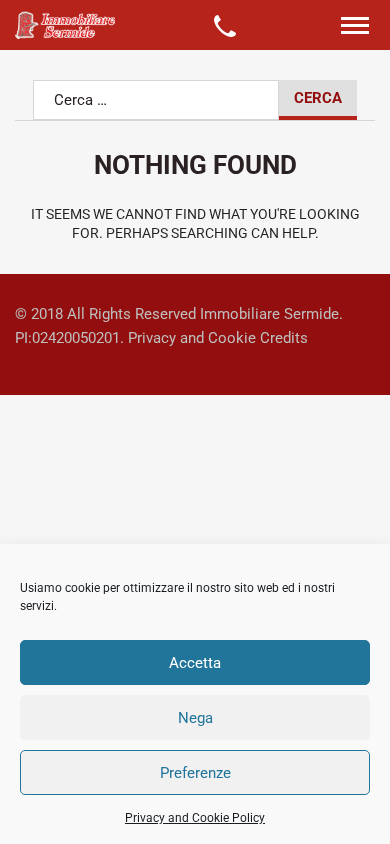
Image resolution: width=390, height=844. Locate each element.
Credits (284, 338)
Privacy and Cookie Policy (195, 818)
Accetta (195, 663)
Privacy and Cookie (192, 338)
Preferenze (195, 773)
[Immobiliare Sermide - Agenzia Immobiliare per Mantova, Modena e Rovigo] (65, 25)
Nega (195, 718)
